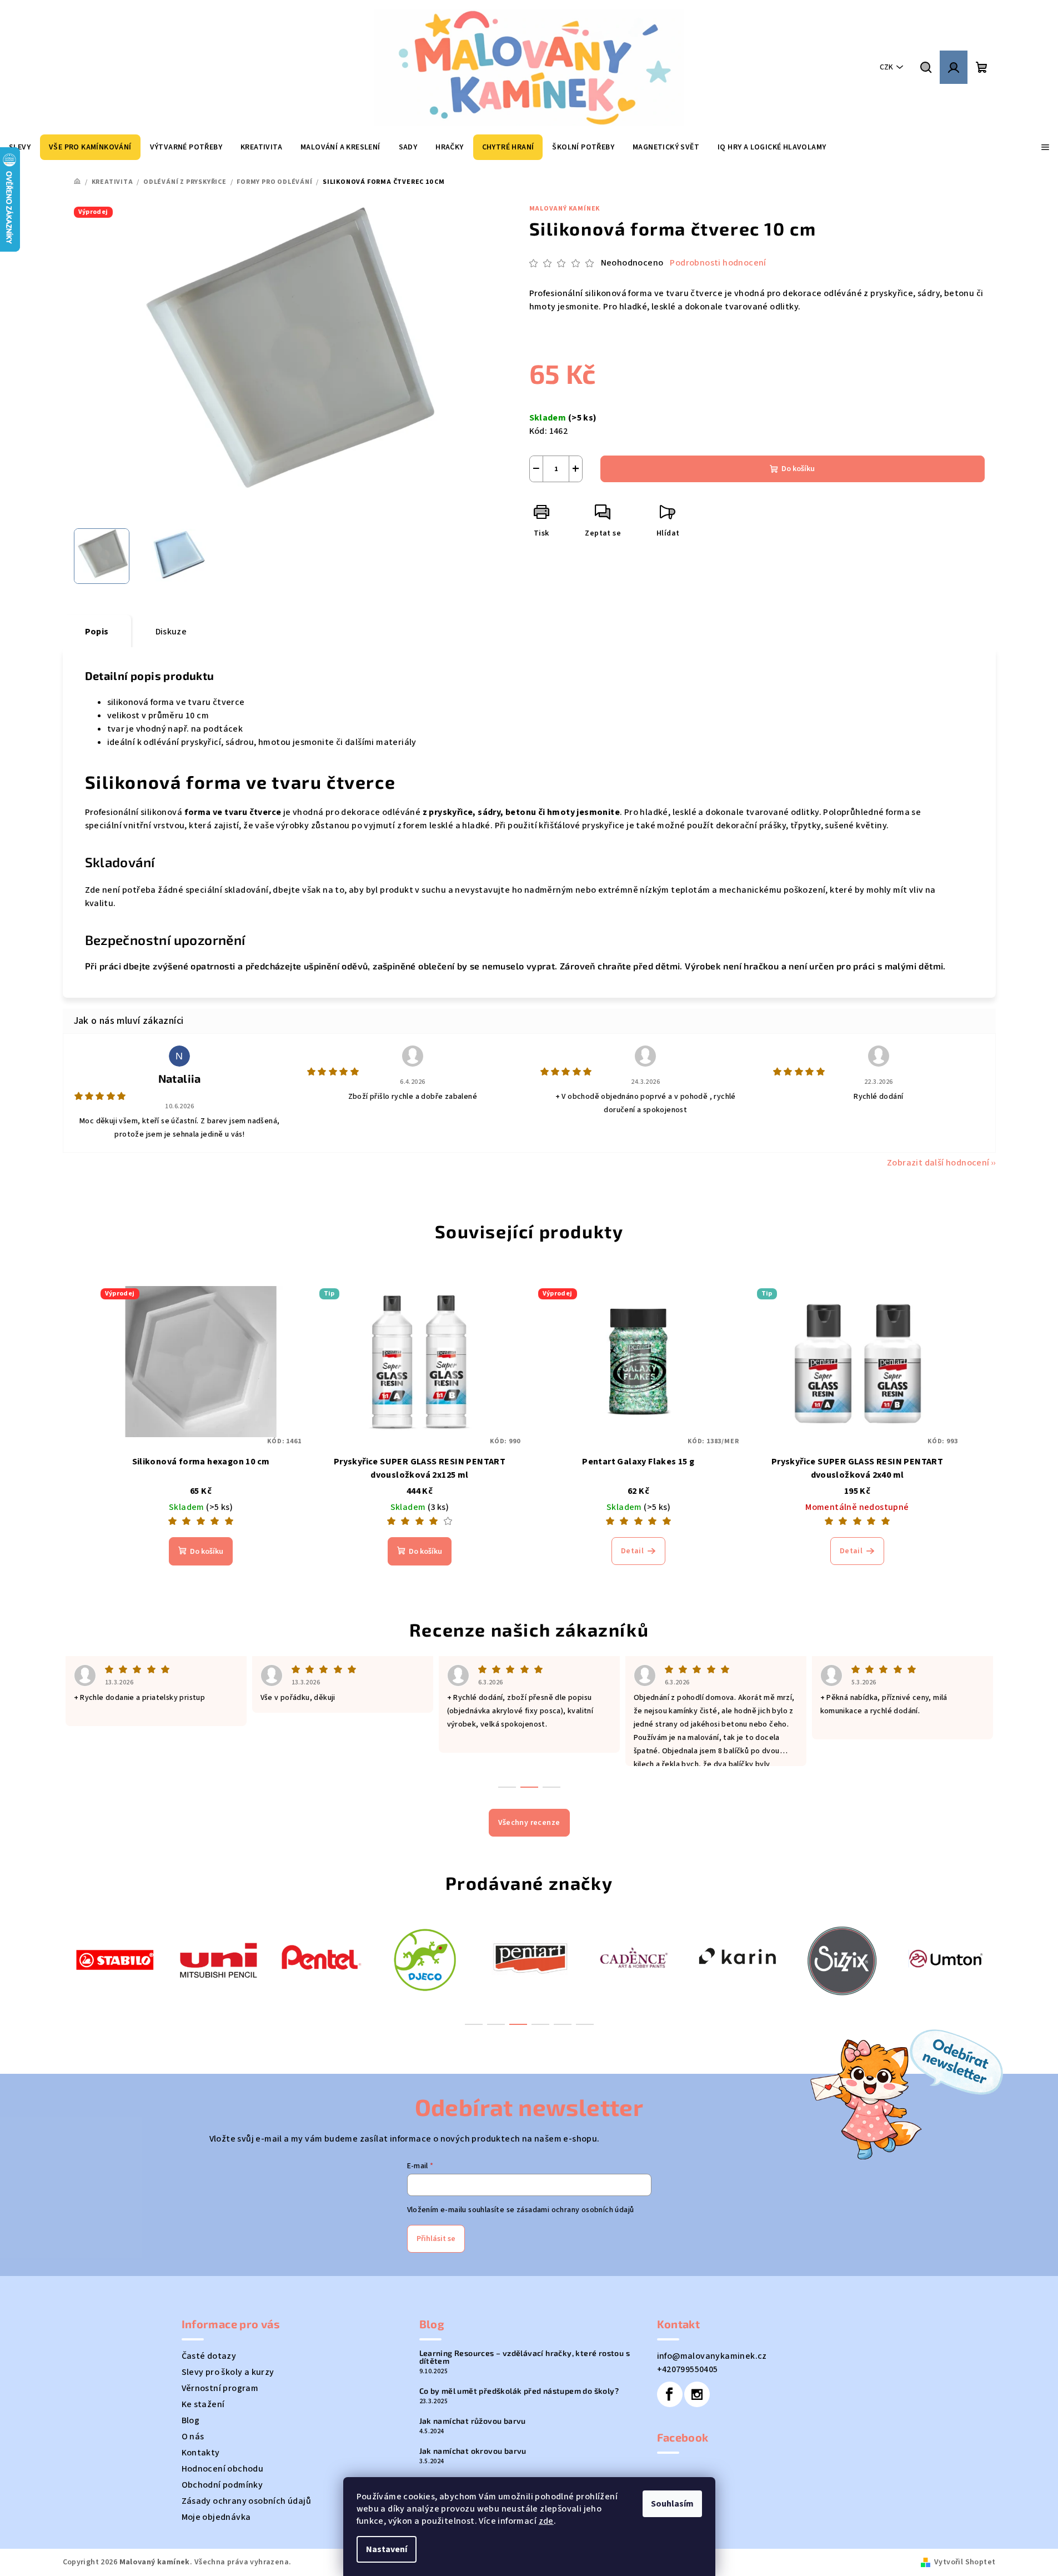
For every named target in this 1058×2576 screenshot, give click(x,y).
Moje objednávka (216, 2517)
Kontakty (201, 2453)
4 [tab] (540, 2024)
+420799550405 (688, 2369)
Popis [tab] (97, 632)
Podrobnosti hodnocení (718, 263)
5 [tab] (563, 2024)
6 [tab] (585, 2024)
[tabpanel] (115, 1959)
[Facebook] (670, 2394)
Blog (191, 2420)
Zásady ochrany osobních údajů (247, 2501)
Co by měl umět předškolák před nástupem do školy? (519, 2391)
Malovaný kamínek (565, 209)
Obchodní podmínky (222, 2485)
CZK (886, 67)
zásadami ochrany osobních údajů (575, 2210)
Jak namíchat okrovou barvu (473, 2451)
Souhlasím (672, 2504)
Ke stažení (203, 2404)
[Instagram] (697, 2394)
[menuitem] (90, 147)
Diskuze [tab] (171, 632)
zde (546, 2521)
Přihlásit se (436, 2239)
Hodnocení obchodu (223, 2469)
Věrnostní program (220, 2388)
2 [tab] (496, 2024)
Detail (632, 1551)
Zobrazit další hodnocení (938, 1163)
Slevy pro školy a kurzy (228, 2372)
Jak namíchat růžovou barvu (473, 2421)
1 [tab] (474, 2024)
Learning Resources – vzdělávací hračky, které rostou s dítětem (525, 2357)
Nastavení (387, 2549)
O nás (193, 2437)
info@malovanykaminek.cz (712, 2356)
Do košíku (798, 469)
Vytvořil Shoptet (965, 2562)
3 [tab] (518, 2024)
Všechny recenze (529, 1823)
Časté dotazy (209, 2356)
